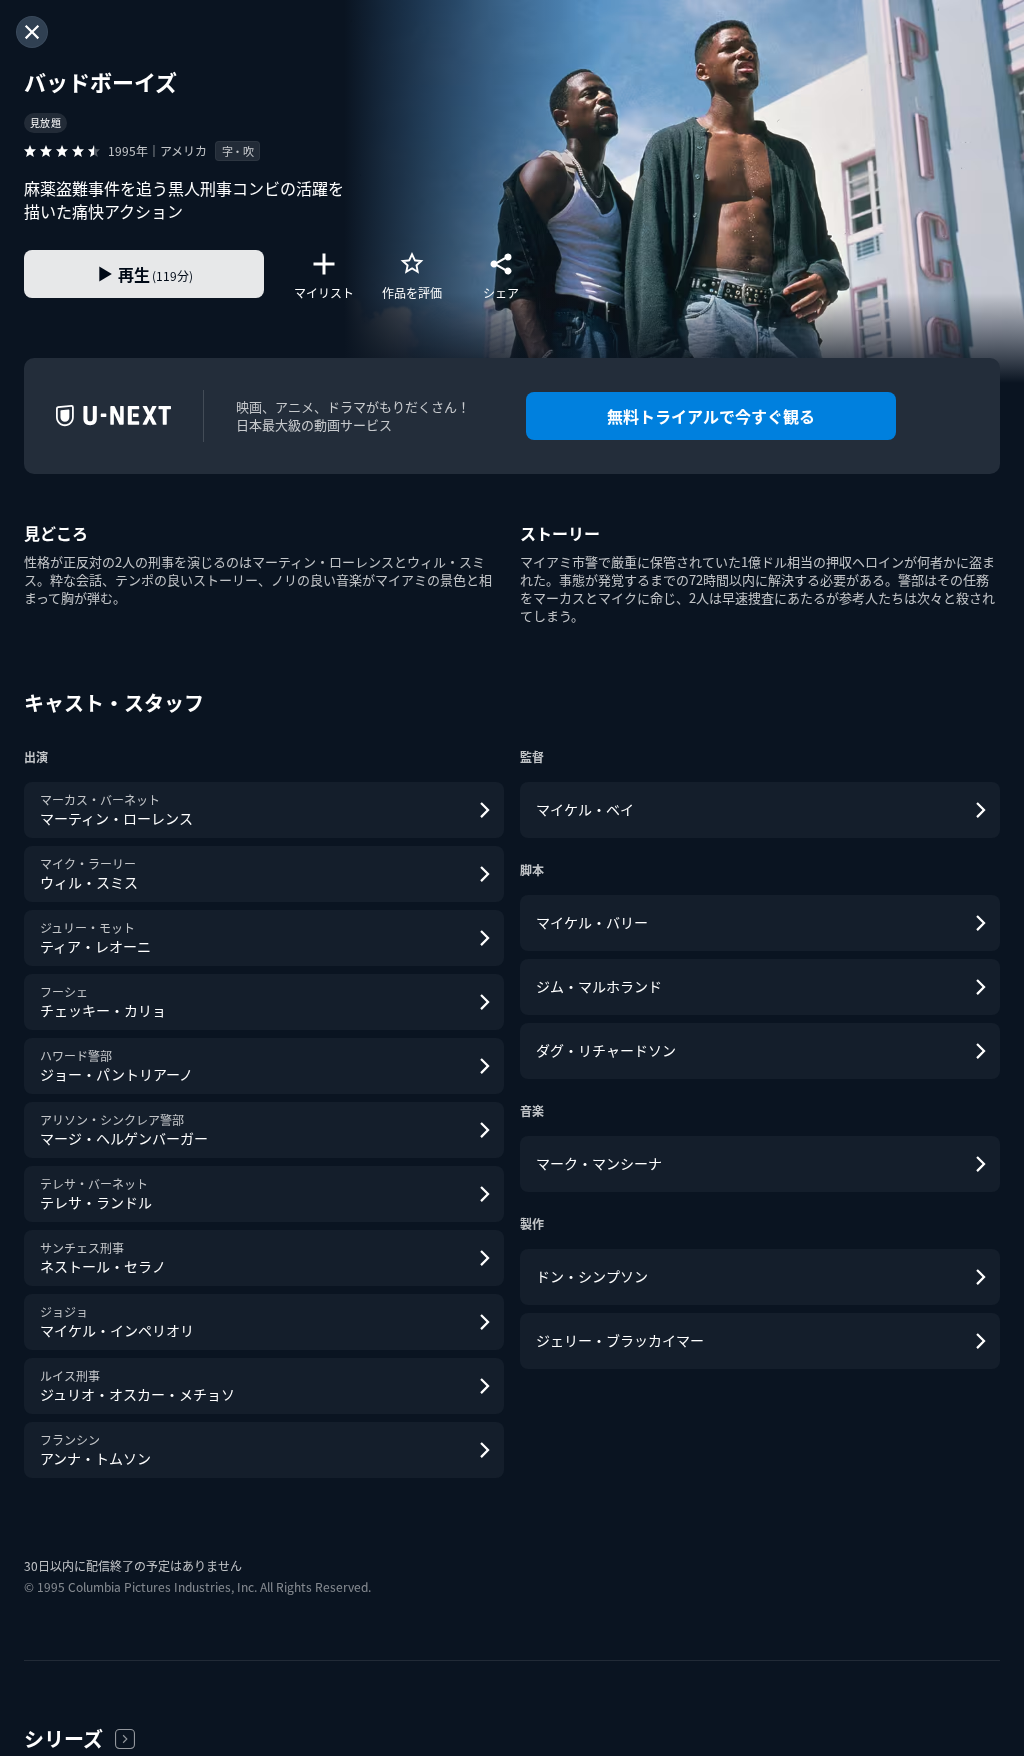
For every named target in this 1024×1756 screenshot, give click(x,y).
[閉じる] (32, 32)
